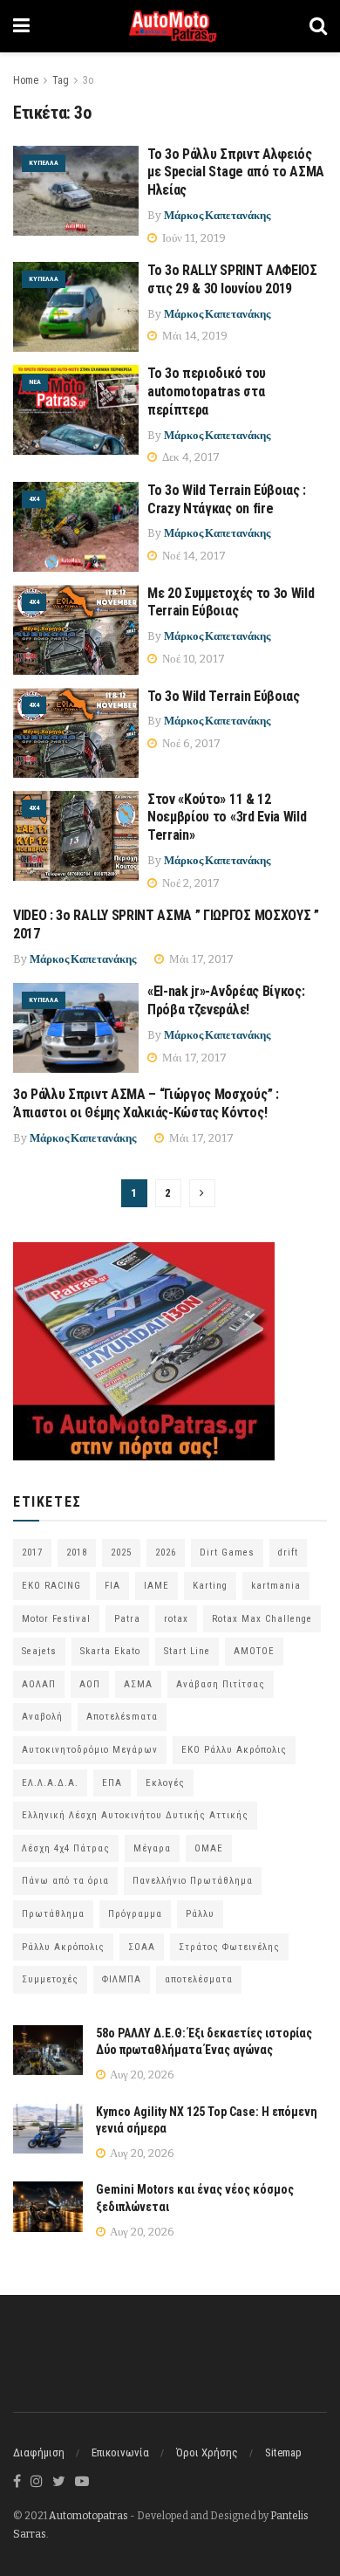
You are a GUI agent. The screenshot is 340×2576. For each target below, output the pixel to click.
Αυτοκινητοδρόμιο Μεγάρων (90, 1750)
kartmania (276, 1586)
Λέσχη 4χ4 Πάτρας (66, 1848)
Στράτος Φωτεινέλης (229, 1947)
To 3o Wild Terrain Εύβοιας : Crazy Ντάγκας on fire (227, 499)
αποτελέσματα (199, 1979)
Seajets (39, 1651)
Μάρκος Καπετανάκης (217, 215)
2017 (32, 1552)
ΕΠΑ (112, 1783)
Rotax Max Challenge (262, 1619)
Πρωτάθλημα (53, 1914)
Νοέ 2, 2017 (190, 883)
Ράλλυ (200, 1914)
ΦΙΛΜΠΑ (122, 1979)
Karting (210, 1586)
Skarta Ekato (110, 1651)
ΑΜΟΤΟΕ (254, 1651)
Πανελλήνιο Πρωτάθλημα (193, 1881)
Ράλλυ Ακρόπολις (63, 1947)
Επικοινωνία (120, 2452)
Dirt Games (227, 1552)
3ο (88, 80)
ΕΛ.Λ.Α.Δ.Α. (50, 1783)
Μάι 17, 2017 (200, 959)
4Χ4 (34, 499)
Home (26, 80)
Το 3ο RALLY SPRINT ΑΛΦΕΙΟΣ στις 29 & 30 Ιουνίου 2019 (234, 279)
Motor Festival (56, 1619)
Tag (61, 80)
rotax (176, 1619)
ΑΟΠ (90, 1684)
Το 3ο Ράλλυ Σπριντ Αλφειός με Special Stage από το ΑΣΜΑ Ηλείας (236, 172)
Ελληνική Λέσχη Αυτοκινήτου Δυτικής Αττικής (135, 1815)
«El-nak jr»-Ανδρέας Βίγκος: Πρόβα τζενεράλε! (226, 1000)
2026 (166, 1552)
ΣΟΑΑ (142, 1947)
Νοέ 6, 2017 (190, 743)
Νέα (35, 382)
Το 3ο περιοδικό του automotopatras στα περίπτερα (207, 392)
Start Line (187, 1651)
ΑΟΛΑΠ (39, 1684)
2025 (121, 1552)
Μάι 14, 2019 (194, 336)
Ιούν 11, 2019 (193, 238)
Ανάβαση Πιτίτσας (221, 1684)
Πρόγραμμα (135, 1914)
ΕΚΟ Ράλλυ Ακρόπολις (234, 1750)
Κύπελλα (44, 163)
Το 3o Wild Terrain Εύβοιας (224, 696)
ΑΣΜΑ (138, 1684)
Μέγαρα (152, 1848)
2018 (77, 1552)
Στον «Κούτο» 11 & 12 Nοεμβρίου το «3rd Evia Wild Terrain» (227, 817)
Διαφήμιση (39, 2452)
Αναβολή (42, 1717)
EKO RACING (51, 1586)
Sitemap (283, 2452)
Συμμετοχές (50, 1979)
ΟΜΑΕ (209, 1848)
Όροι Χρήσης (207, 2452)
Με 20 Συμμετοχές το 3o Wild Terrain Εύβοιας (231, 602)
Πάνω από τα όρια (65, 1881)
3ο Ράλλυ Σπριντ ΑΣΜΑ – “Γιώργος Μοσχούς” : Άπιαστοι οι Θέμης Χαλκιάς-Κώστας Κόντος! (146, 1103)
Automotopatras (88, 2516)
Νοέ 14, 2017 (193, 556)
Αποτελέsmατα (122, 1717)
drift (288, 1552)
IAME (156, 1586)
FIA (112, 1586)
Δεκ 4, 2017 (190, 457)
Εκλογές (165, 1783)
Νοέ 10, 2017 (192, 659)
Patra (127, 1619)
